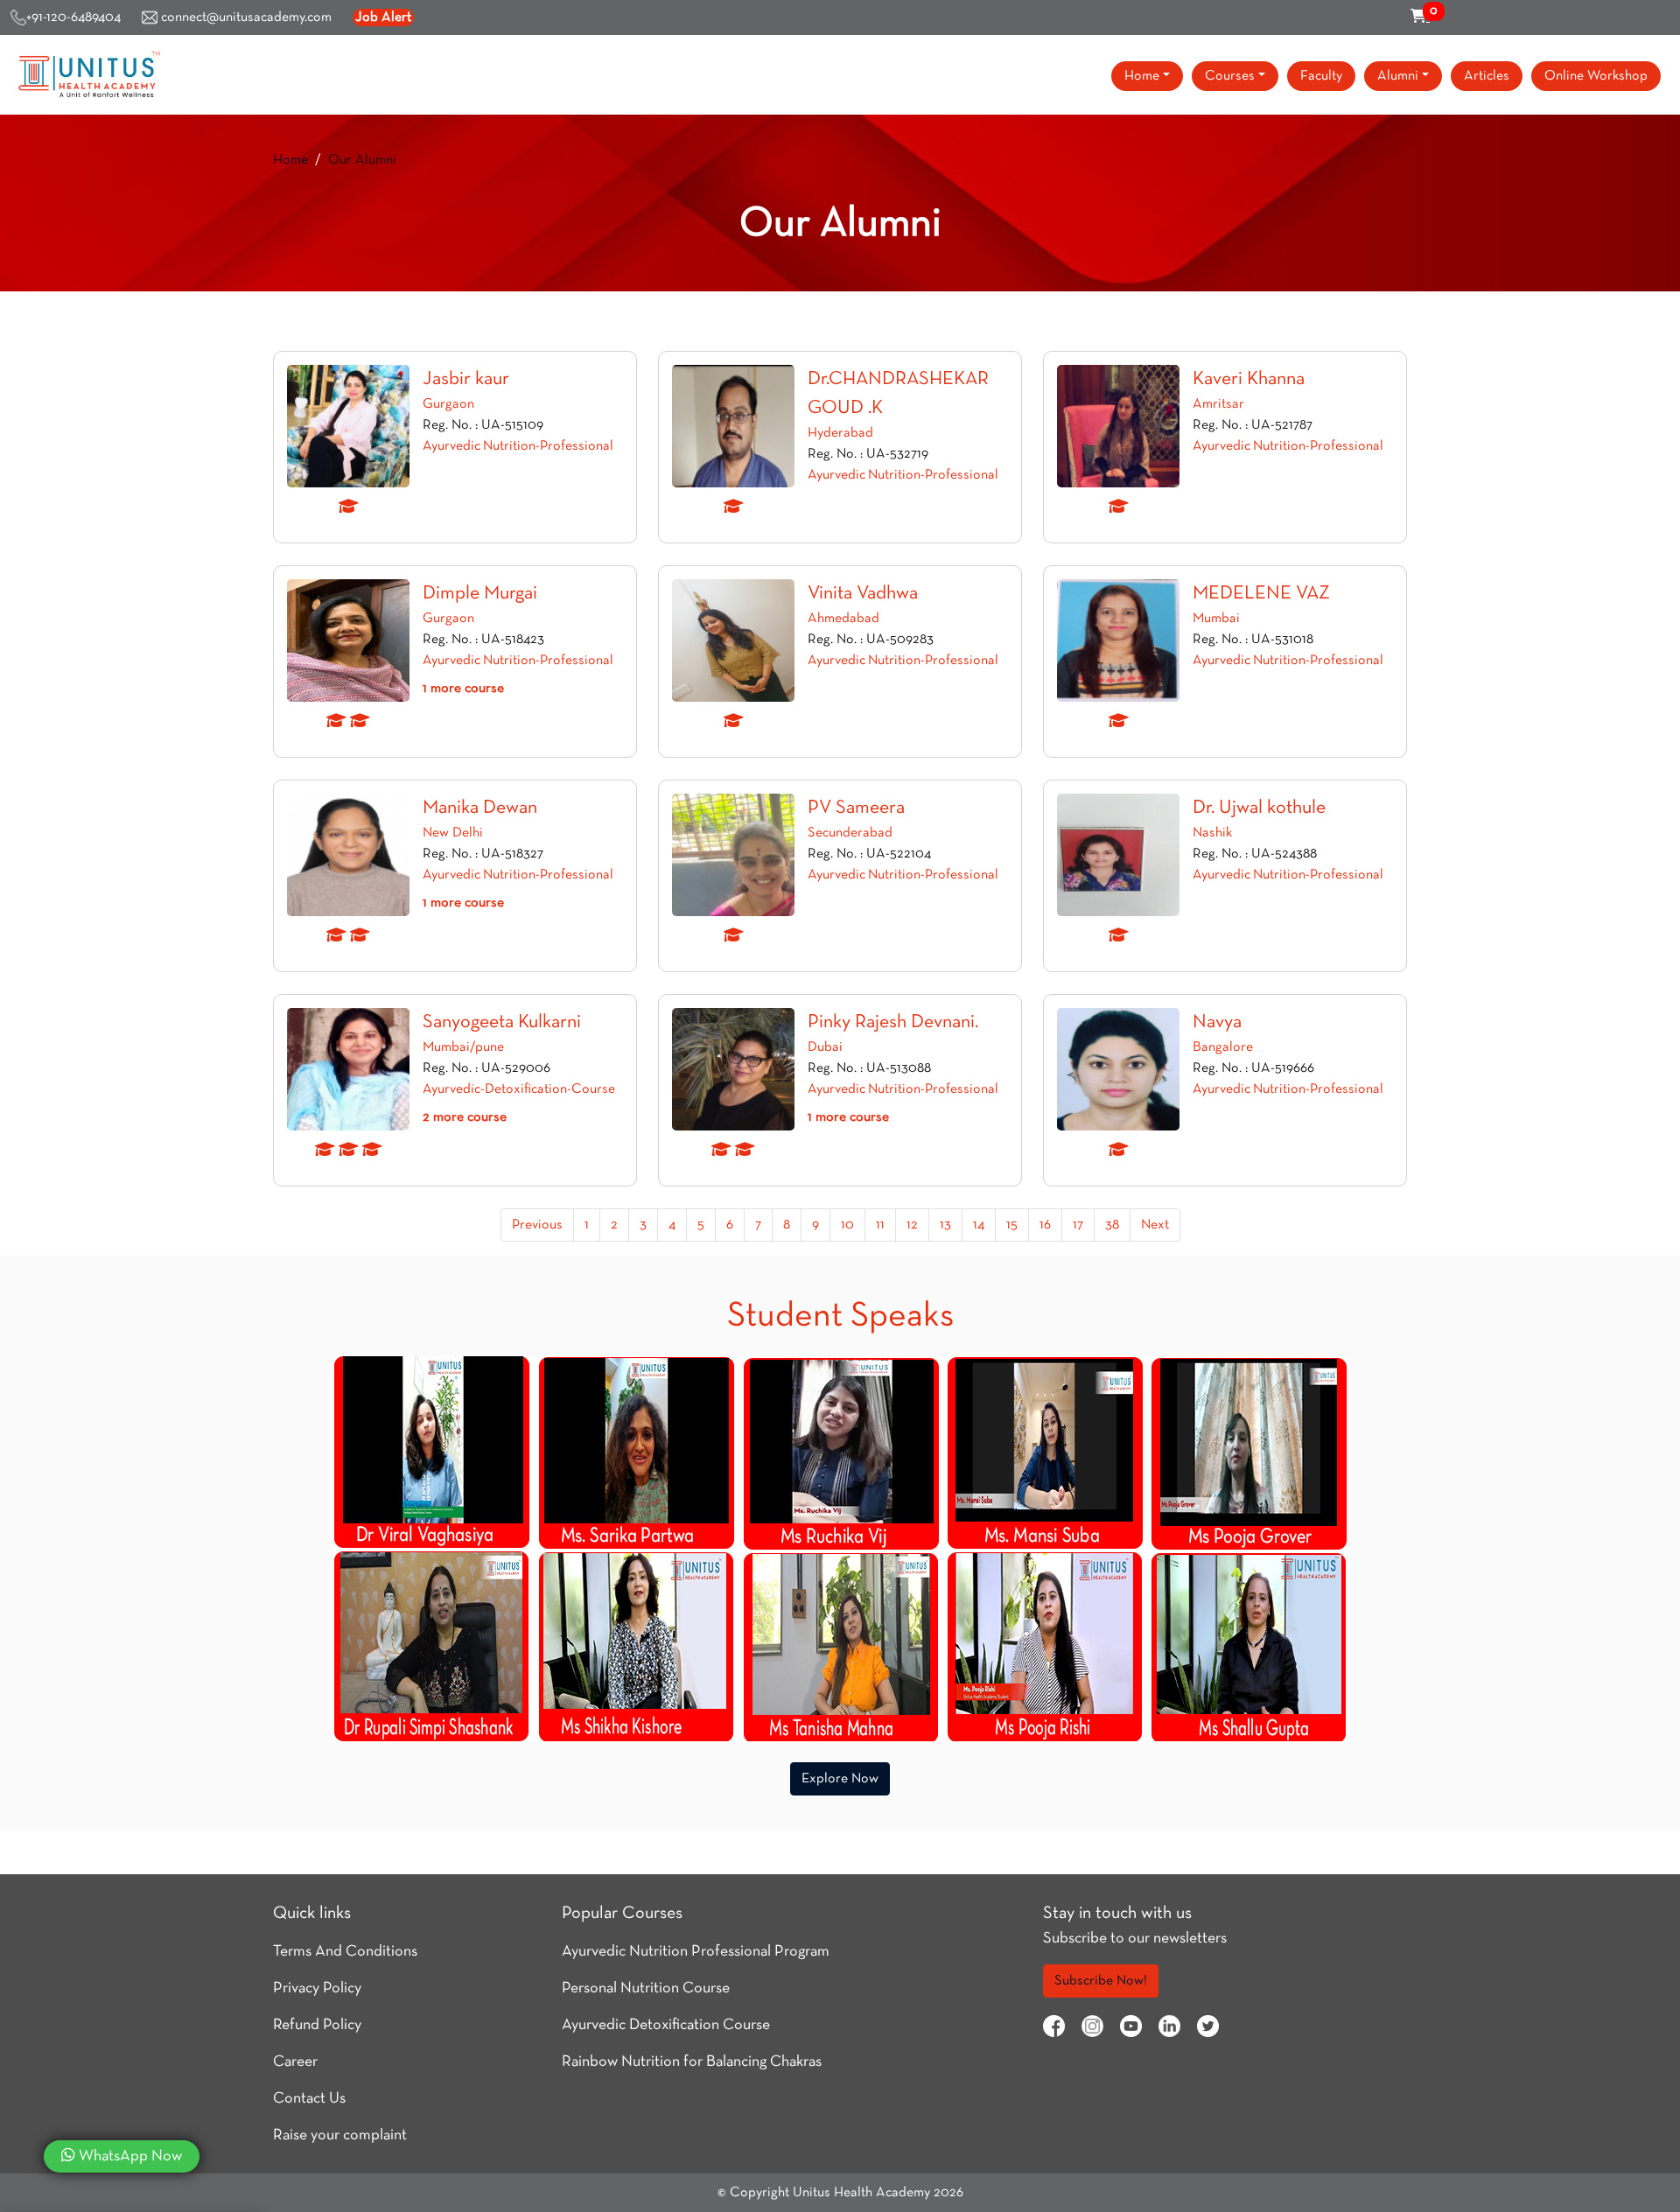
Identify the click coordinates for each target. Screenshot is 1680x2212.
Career (295, 2062)
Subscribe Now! (1101, 1981)
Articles (1487, 76)
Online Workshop (1596, 76)
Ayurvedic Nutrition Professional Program (696, 1952)
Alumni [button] (1398, 76)
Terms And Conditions (345, 1952)
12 (912, 1225)
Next (1155, 1225)
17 (1078, 1225)
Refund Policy (317, 2025)
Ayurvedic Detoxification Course (666, 2025)
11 (880, 1225)
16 (1045, 1225)
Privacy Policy (317, 1988)
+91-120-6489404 (73, 17)
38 (1112, 1225)
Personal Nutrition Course (646, 1988)
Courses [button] (1230, 76)
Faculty (1321, 76)
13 (945, 1225)
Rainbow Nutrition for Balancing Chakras (692, 2062)
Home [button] (1142, 76)
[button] (463, 689)
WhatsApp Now (129, 2156)
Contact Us (309, 2099)
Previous (537, 1225)
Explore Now (840, 1779)
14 (979, 1225)
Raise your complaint (340, 2135)
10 (847, 1225)
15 (1012, 1225)
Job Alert (383, 17)
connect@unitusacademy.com (245, 17)
